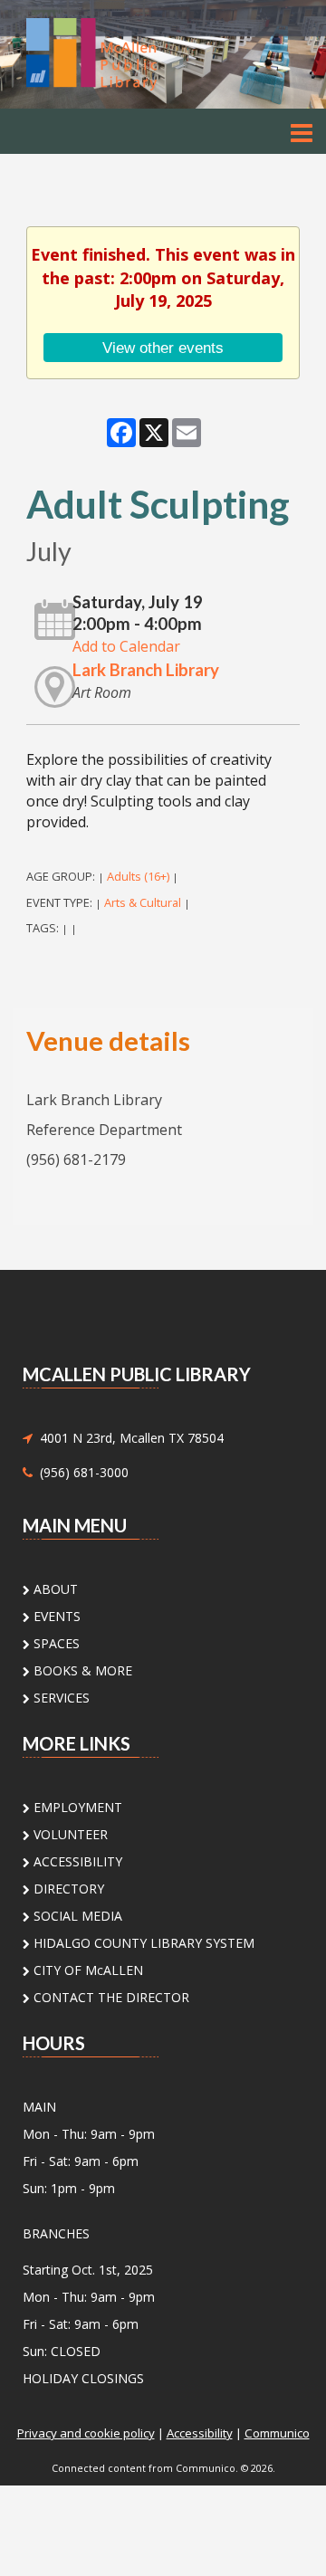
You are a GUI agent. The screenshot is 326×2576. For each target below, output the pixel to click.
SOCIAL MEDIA (76, 1916)
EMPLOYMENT (76, 1807)
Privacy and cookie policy (86, 2433)
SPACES (55, 1643)
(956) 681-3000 (81, 1472)
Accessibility (200, 2433)
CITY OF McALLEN (86, 1970)
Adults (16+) (138, 876)
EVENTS (55, 1616)
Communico (277, 2433)
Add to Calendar (126, 646)
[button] (302, 132)
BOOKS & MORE (81, 1670)
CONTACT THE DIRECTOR (110, 1997)
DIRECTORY (67, 1889)
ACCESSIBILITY (76, 1861)
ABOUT (54, 1589)
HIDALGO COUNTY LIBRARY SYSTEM (142, 1943)
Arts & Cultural (143, 902)
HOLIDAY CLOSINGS (83, 2378)
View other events (163, 348)
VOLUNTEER (69, 1834)
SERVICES (60, 1698)
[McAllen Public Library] (117, 53)
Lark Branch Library (146, 670)
